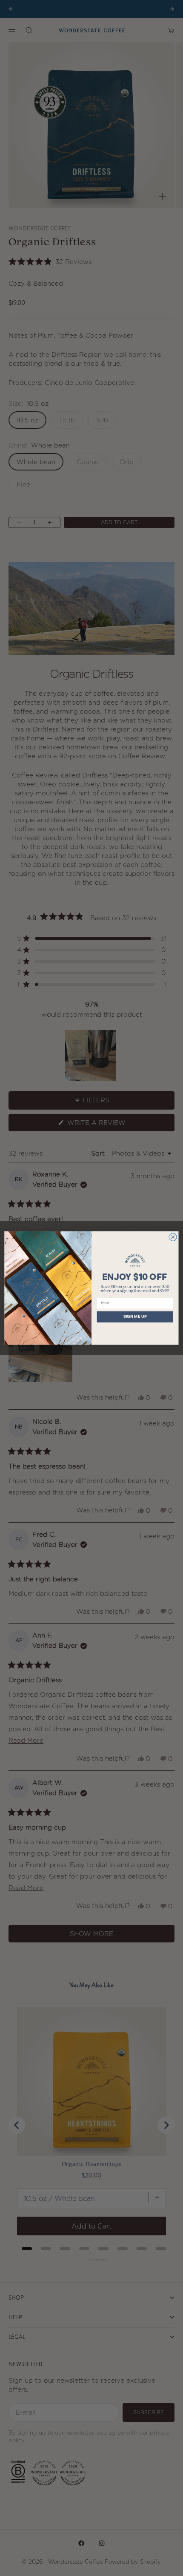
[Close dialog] (173, 1237)
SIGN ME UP (135, 1317)
